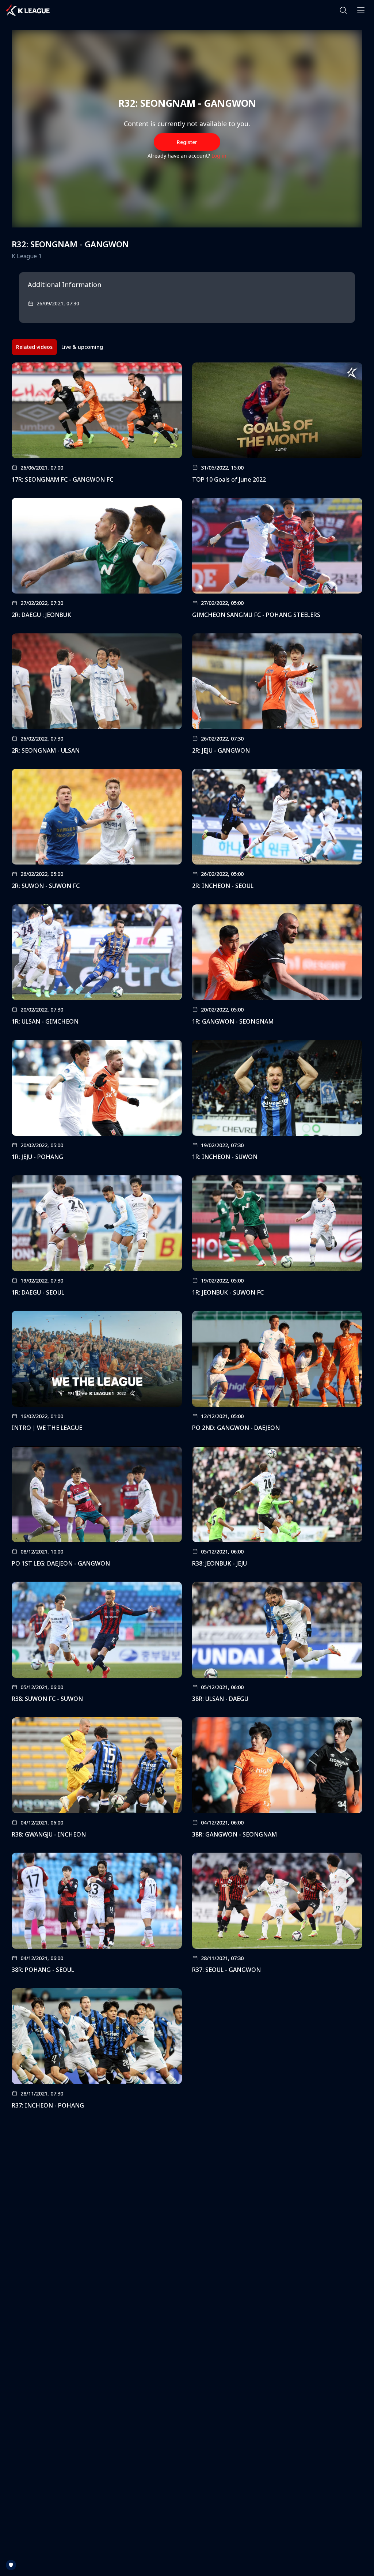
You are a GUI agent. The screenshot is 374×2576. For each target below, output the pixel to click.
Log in (219, 156)
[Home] (28, 10)
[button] (343, 10)
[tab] (34, 347)
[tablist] (60, 347)
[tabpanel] (187, 1238)
